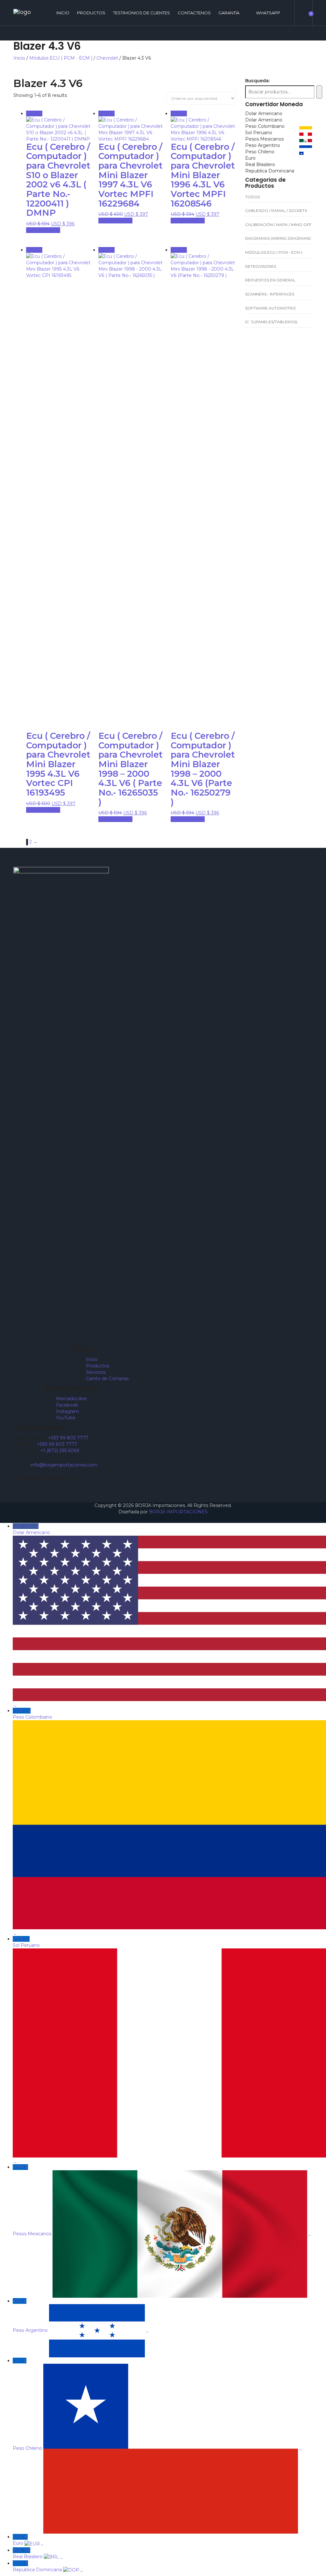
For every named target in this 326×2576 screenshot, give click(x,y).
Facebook (67, 1405)
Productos (91, 13)
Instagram (67, 1411)
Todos (252, 197)
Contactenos (194, 13)
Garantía (229, 13)
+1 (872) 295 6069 (60, 1451)
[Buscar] (319, 92)
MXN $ (162, 2200)
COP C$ (33, 1822)
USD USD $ (32, 1615)
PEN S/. (27, 2050)
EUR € (28, 2540)
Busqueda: (257, 81)
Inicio (19, 58)
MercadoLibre (71, 1399)
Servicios (96, 1372)
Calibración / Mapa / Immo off (278, 225)
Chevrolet (107, 58)
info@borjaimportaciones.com (64, 1465)
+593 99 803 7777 (68, 1438)
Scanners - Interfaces (270, 294)
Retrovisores (261, 266)
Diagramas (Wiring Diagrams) (278, 238)
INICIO (63, 13)
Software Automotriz (270, 308)
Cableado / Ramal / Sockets (276, 211)
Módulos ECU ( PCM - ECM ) (61, 58)
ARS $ (81, 2316)
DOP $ (48, 2566)
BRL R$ (38, 2553)
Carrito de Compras (107, 1379)
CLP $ (157, 2404)
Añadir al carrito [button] (43, 230)
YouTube (66, 1418)
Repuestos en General (270, 280)
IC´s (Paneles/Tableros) (271, 322)
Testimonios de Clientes (142, 13)
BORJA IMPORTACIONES (178, 1512)
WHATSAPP (268, 13)
